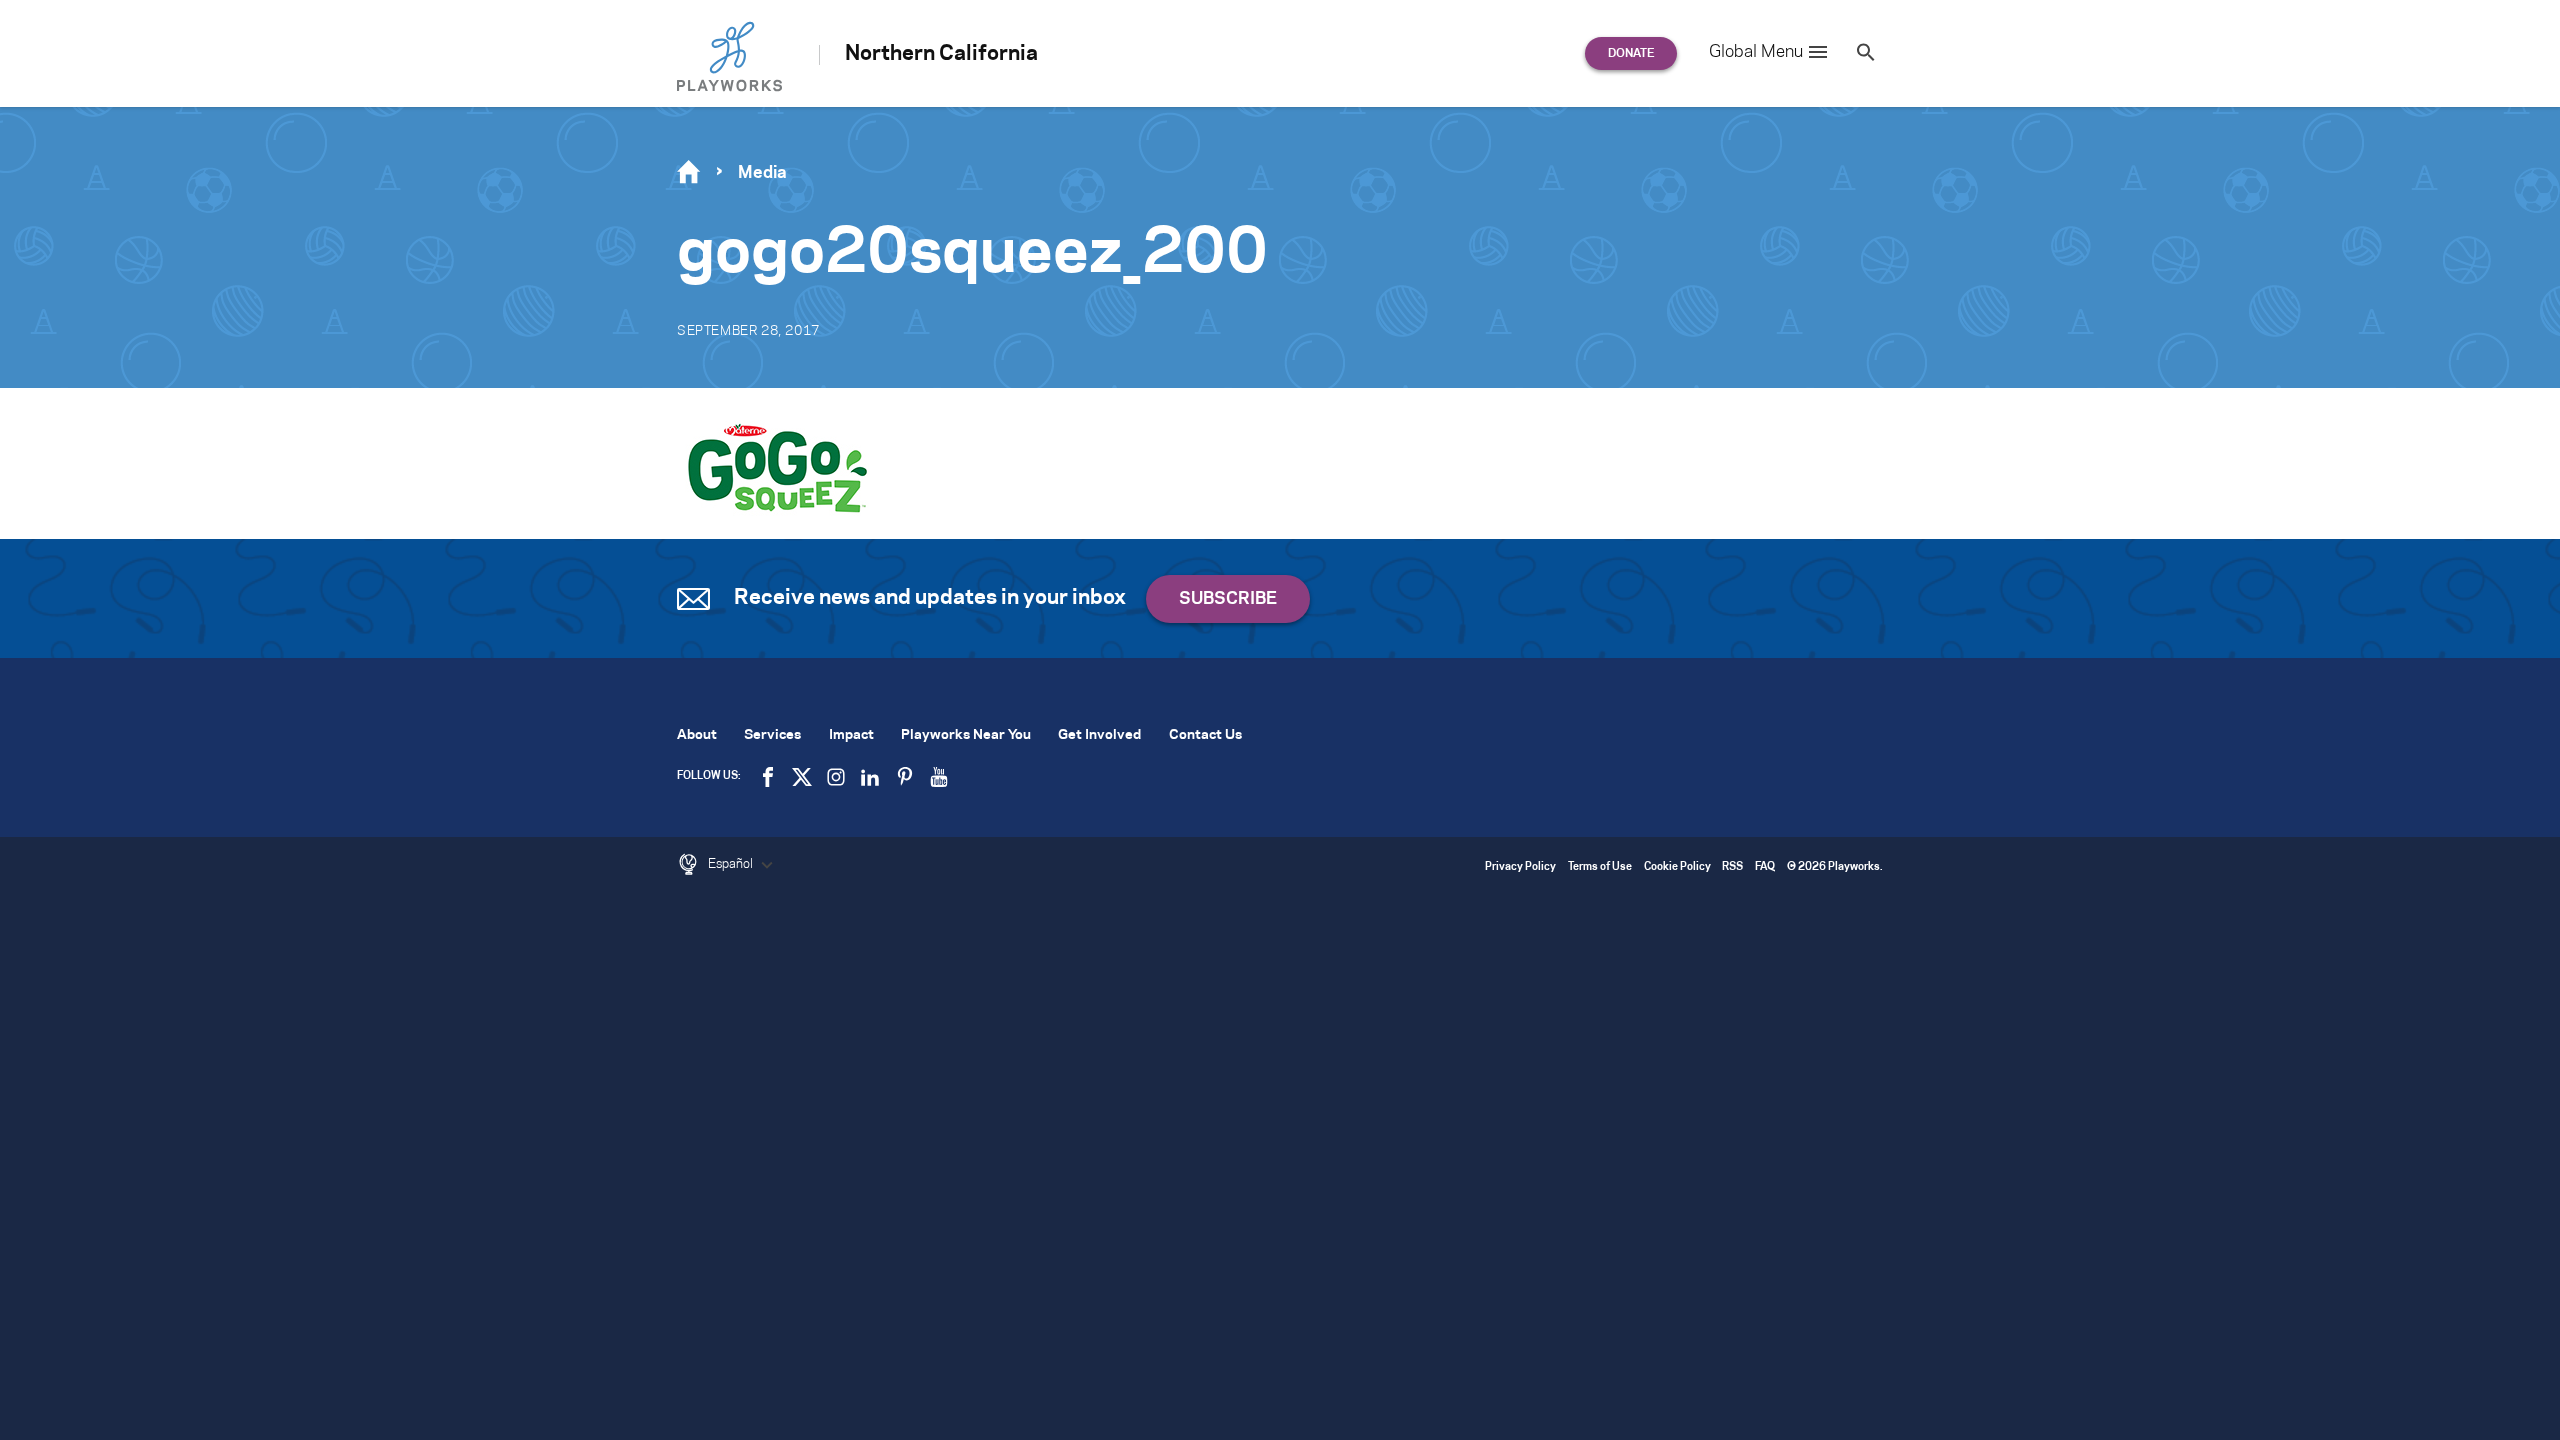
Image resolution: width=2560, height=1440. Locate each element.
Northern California (941, 54)
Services (772, 735)
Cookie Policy (1677, 867)
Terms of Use (1600, 867)
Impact (851, 735)
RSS (1732, 867)
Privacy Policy (1520, 867)
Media (762, 173)
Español (732, 864)
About (697, 735)
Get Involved (1099, 735)
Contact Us (1205, 735)
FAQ (1765, 867)
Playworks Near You (966, 735)
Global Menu (1756, 52)
